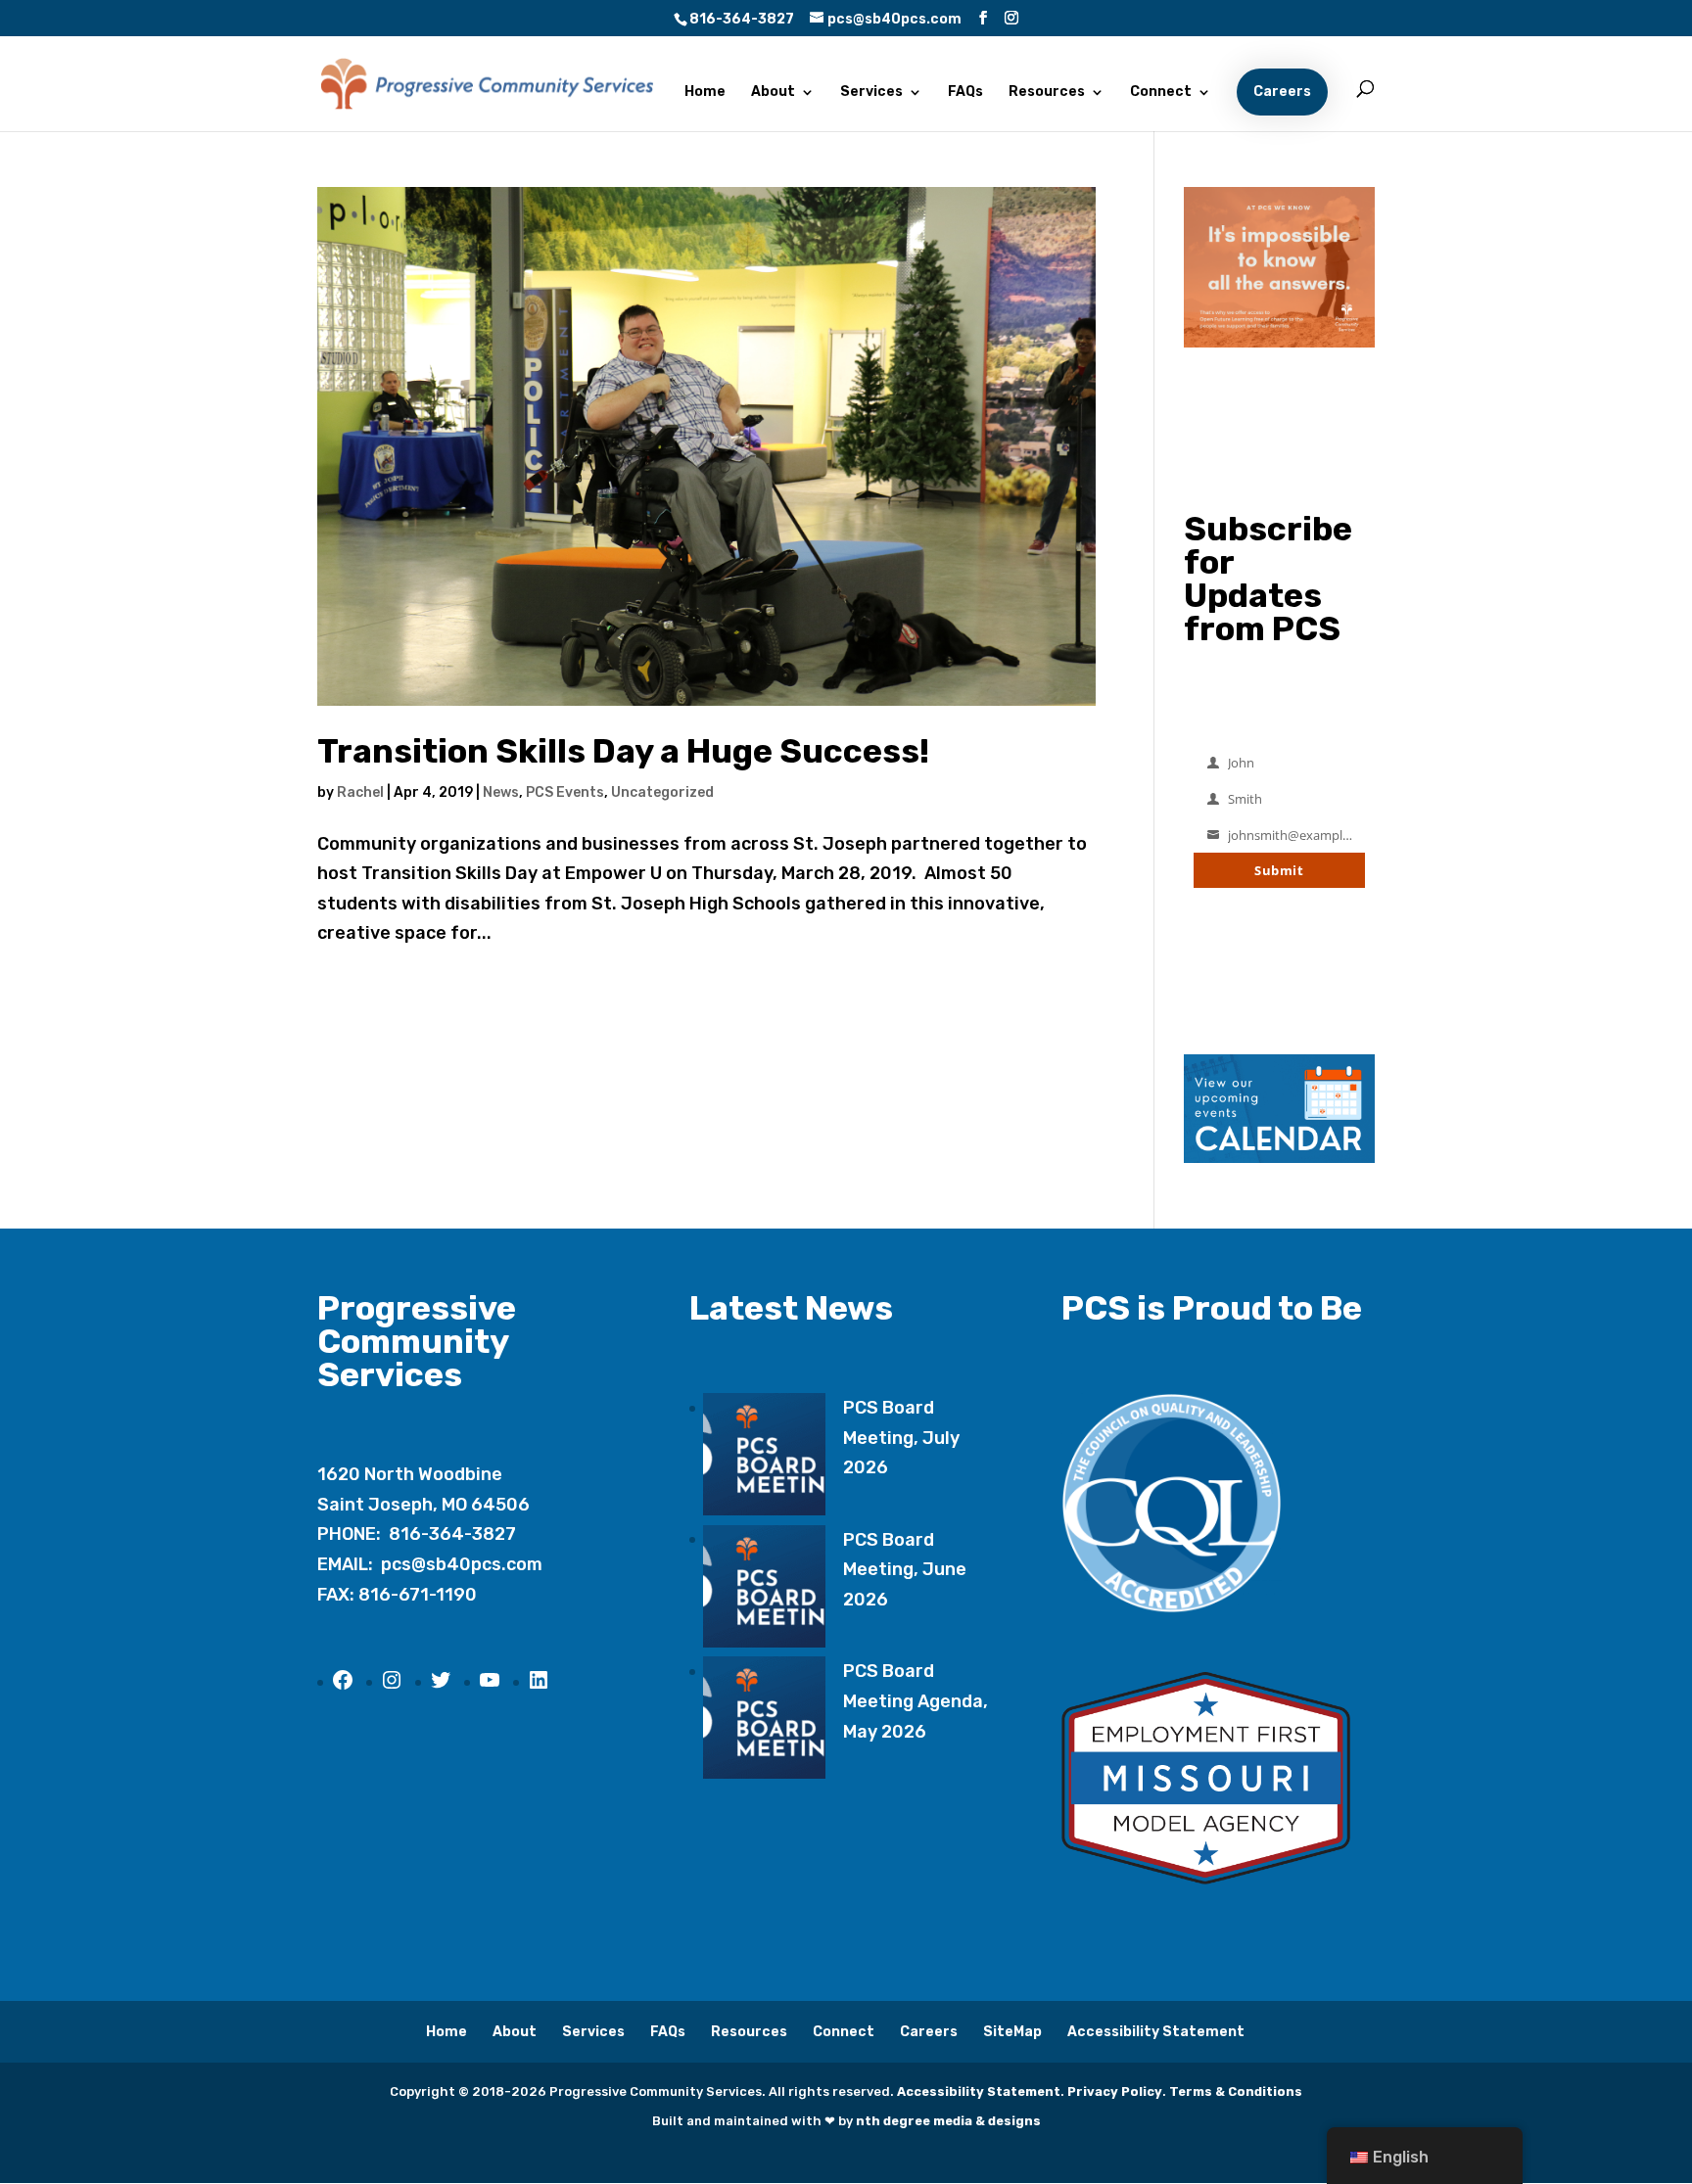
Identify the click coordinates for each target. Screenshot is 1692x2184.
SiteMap (1012, 2032)
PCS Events (565, 792)
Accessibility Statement (1156, 2032)
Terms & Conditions (1236, 2091)
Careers (1282, 92)
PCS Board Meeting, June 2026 (905, 1570)
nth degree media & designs (948, 2121)
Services (871, 93)
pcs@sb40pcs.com (462, 1564)
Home (705, 93)
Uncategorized (662, 792)
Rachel (360, 792)
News (501, 792)
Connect (1161, 93)
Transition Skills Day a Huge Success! (623, 751)
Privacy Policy (1115, 2091)
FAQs (965, 93)
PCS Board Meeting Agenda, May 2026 (916, 1701)
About (773, 93)
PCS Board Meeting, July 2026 (901, 1438)
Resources (1047, 93)
